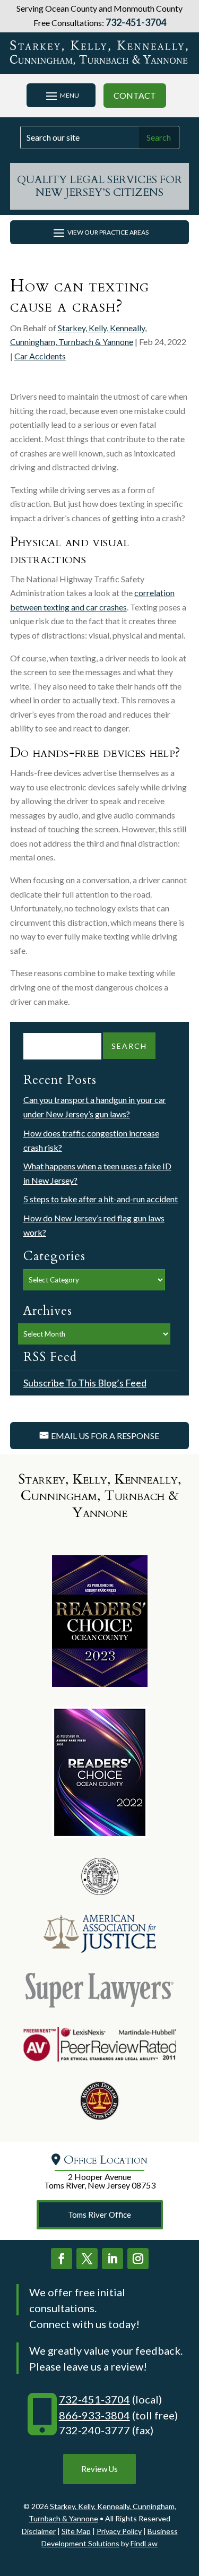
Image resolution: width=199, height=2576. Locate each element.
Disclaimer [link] (39, 2531)
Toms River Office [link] (99, 2215)
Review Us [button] (99, 2469)
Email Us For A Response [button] (105, 1436)
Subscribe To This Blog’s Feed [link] (85, 1383)
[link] (100, 53)
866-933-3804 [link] (94, 2415)
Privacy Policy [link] (119, 2531)
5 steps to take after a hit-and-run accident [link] (101, 1199)
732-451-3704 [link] (136, 22)
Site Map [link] (76, 2531)
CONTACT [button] (135, 95)
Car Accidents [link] (40, 356)
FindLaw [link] (144, 2543)
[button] (61, 96)
